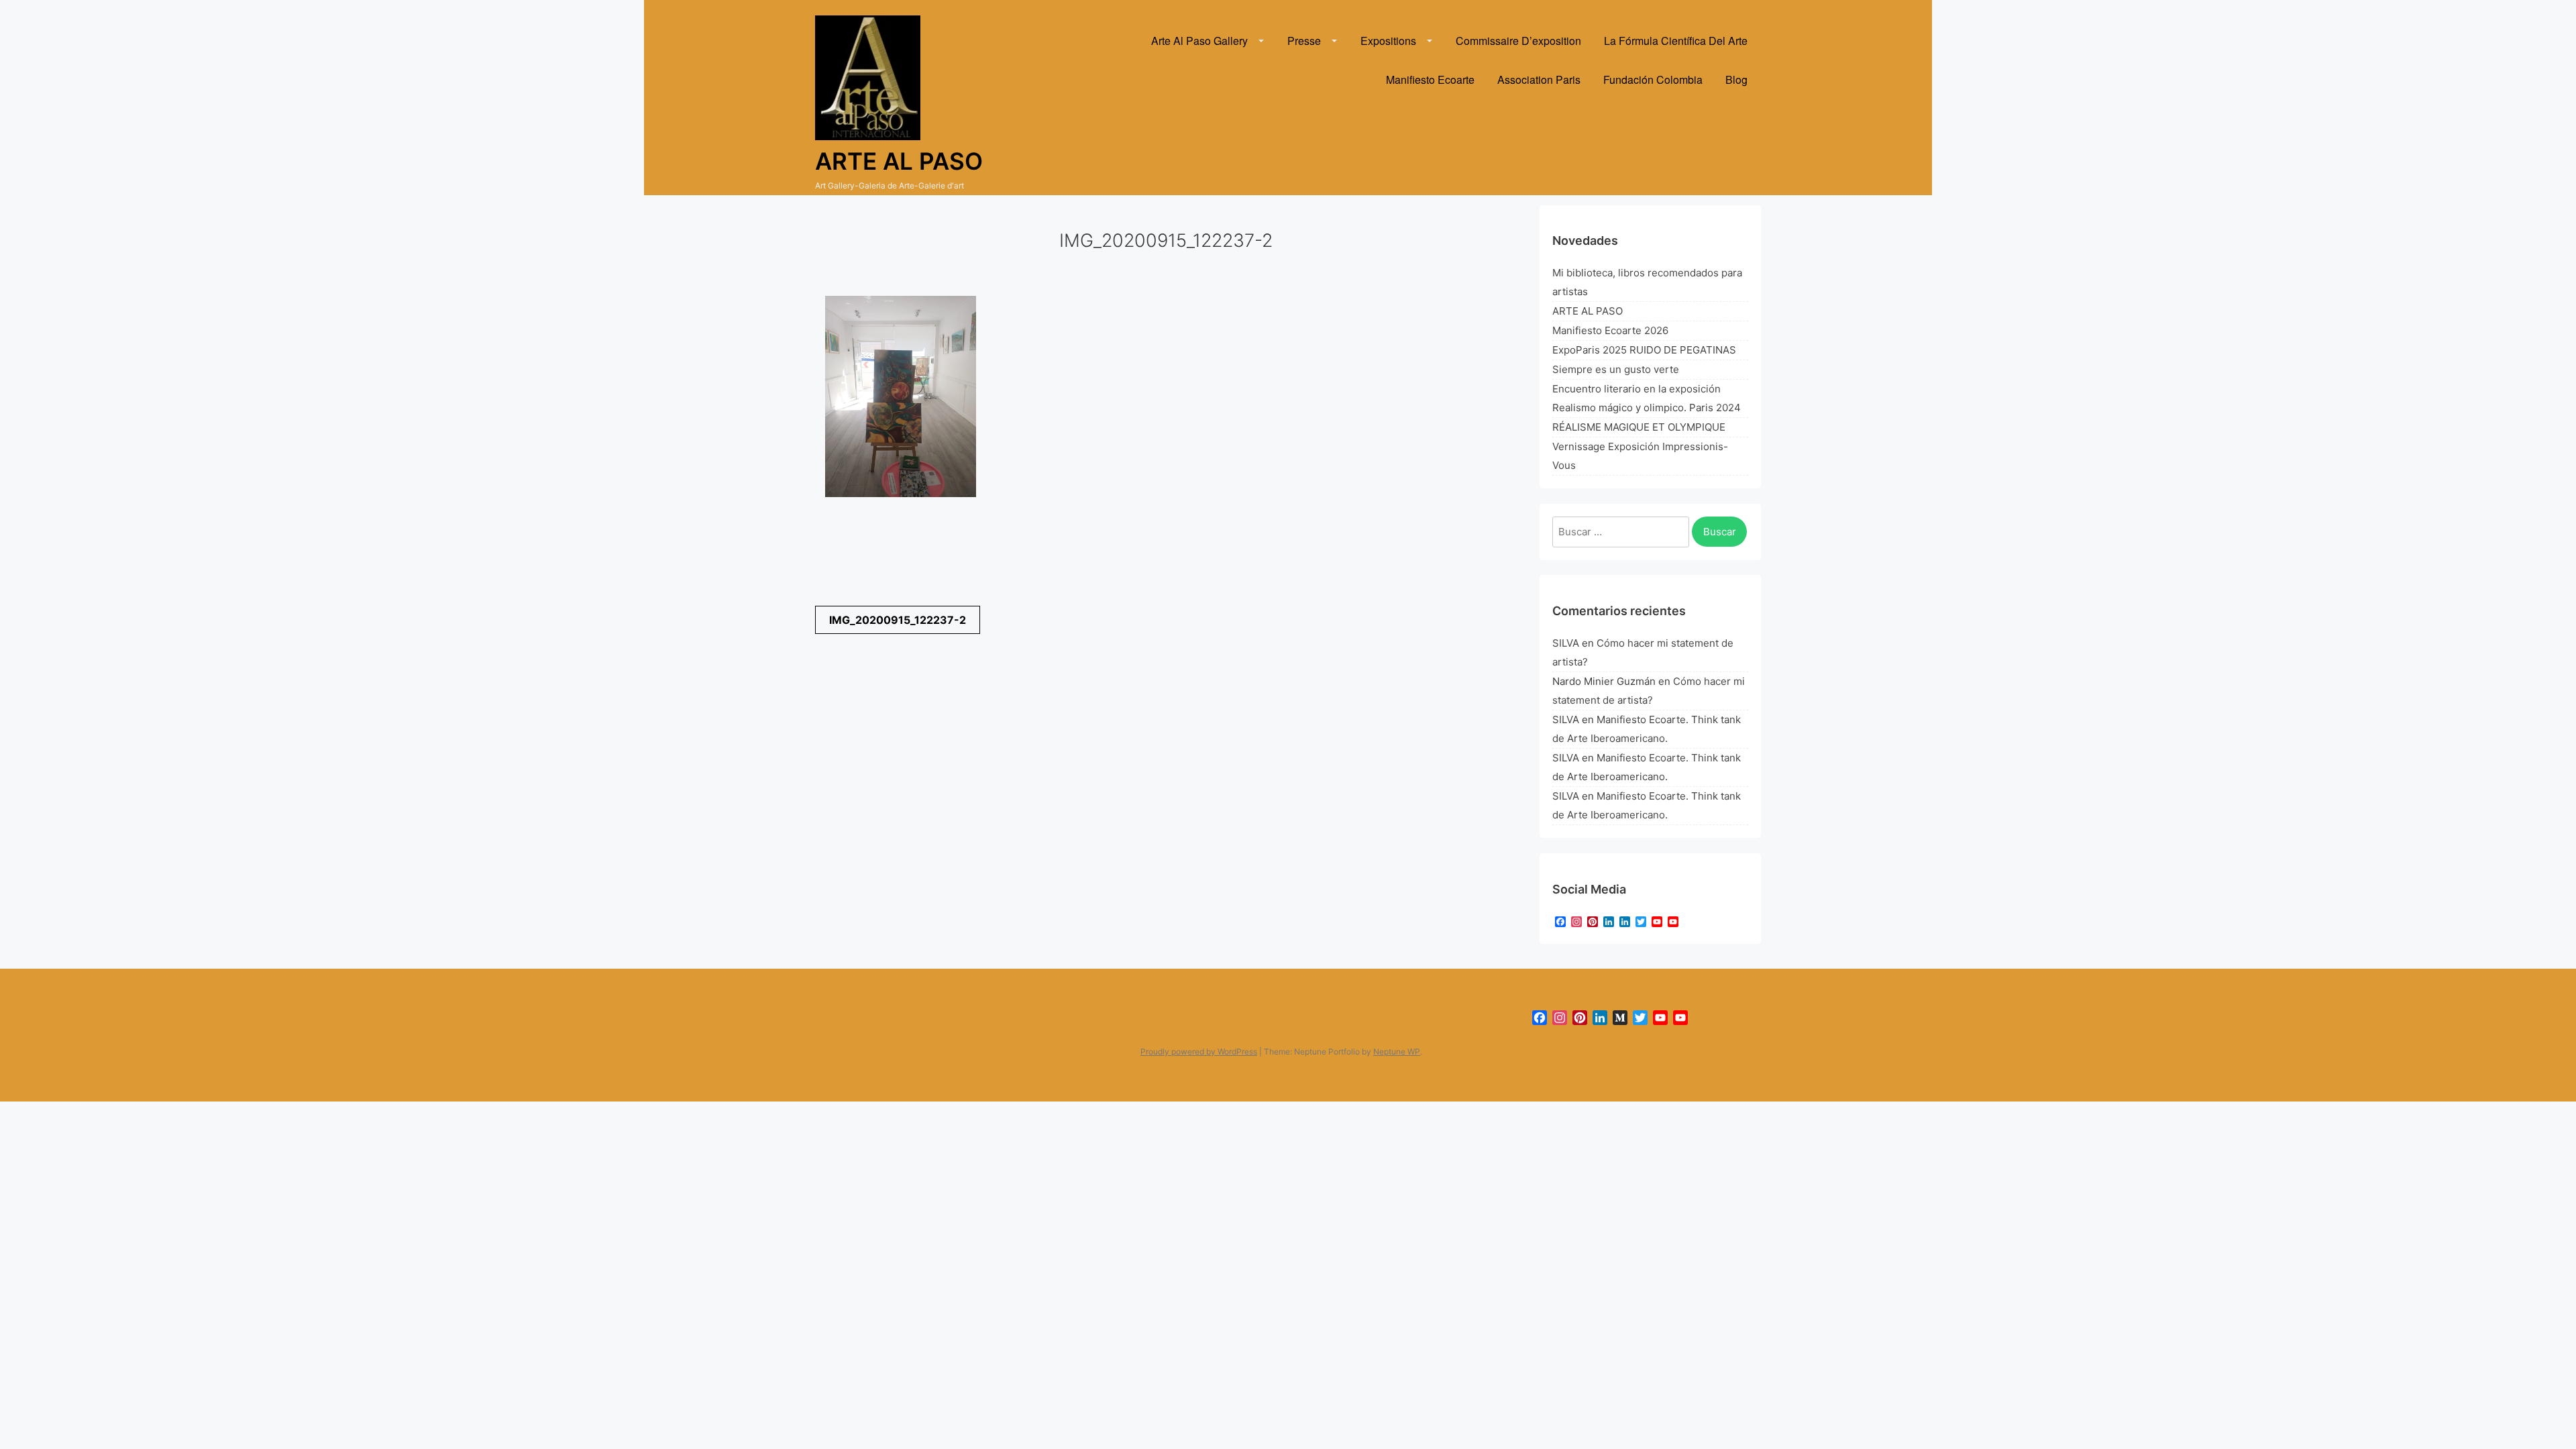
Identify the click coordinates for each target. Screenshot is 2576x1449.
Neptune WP (1397, 1052)
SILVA (1566, 643)
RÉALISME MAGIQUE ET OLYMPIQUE (1639, 427)
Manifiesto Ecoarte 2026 (1610, 330)
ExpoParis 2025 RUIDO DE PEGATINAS (1644, 350)
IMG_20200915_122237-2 (898, 620)
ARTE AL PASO (1588, 311)
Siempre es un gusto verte (1616, 369)
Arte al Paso (899, 161)
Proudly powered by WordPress (1199, 1052)
